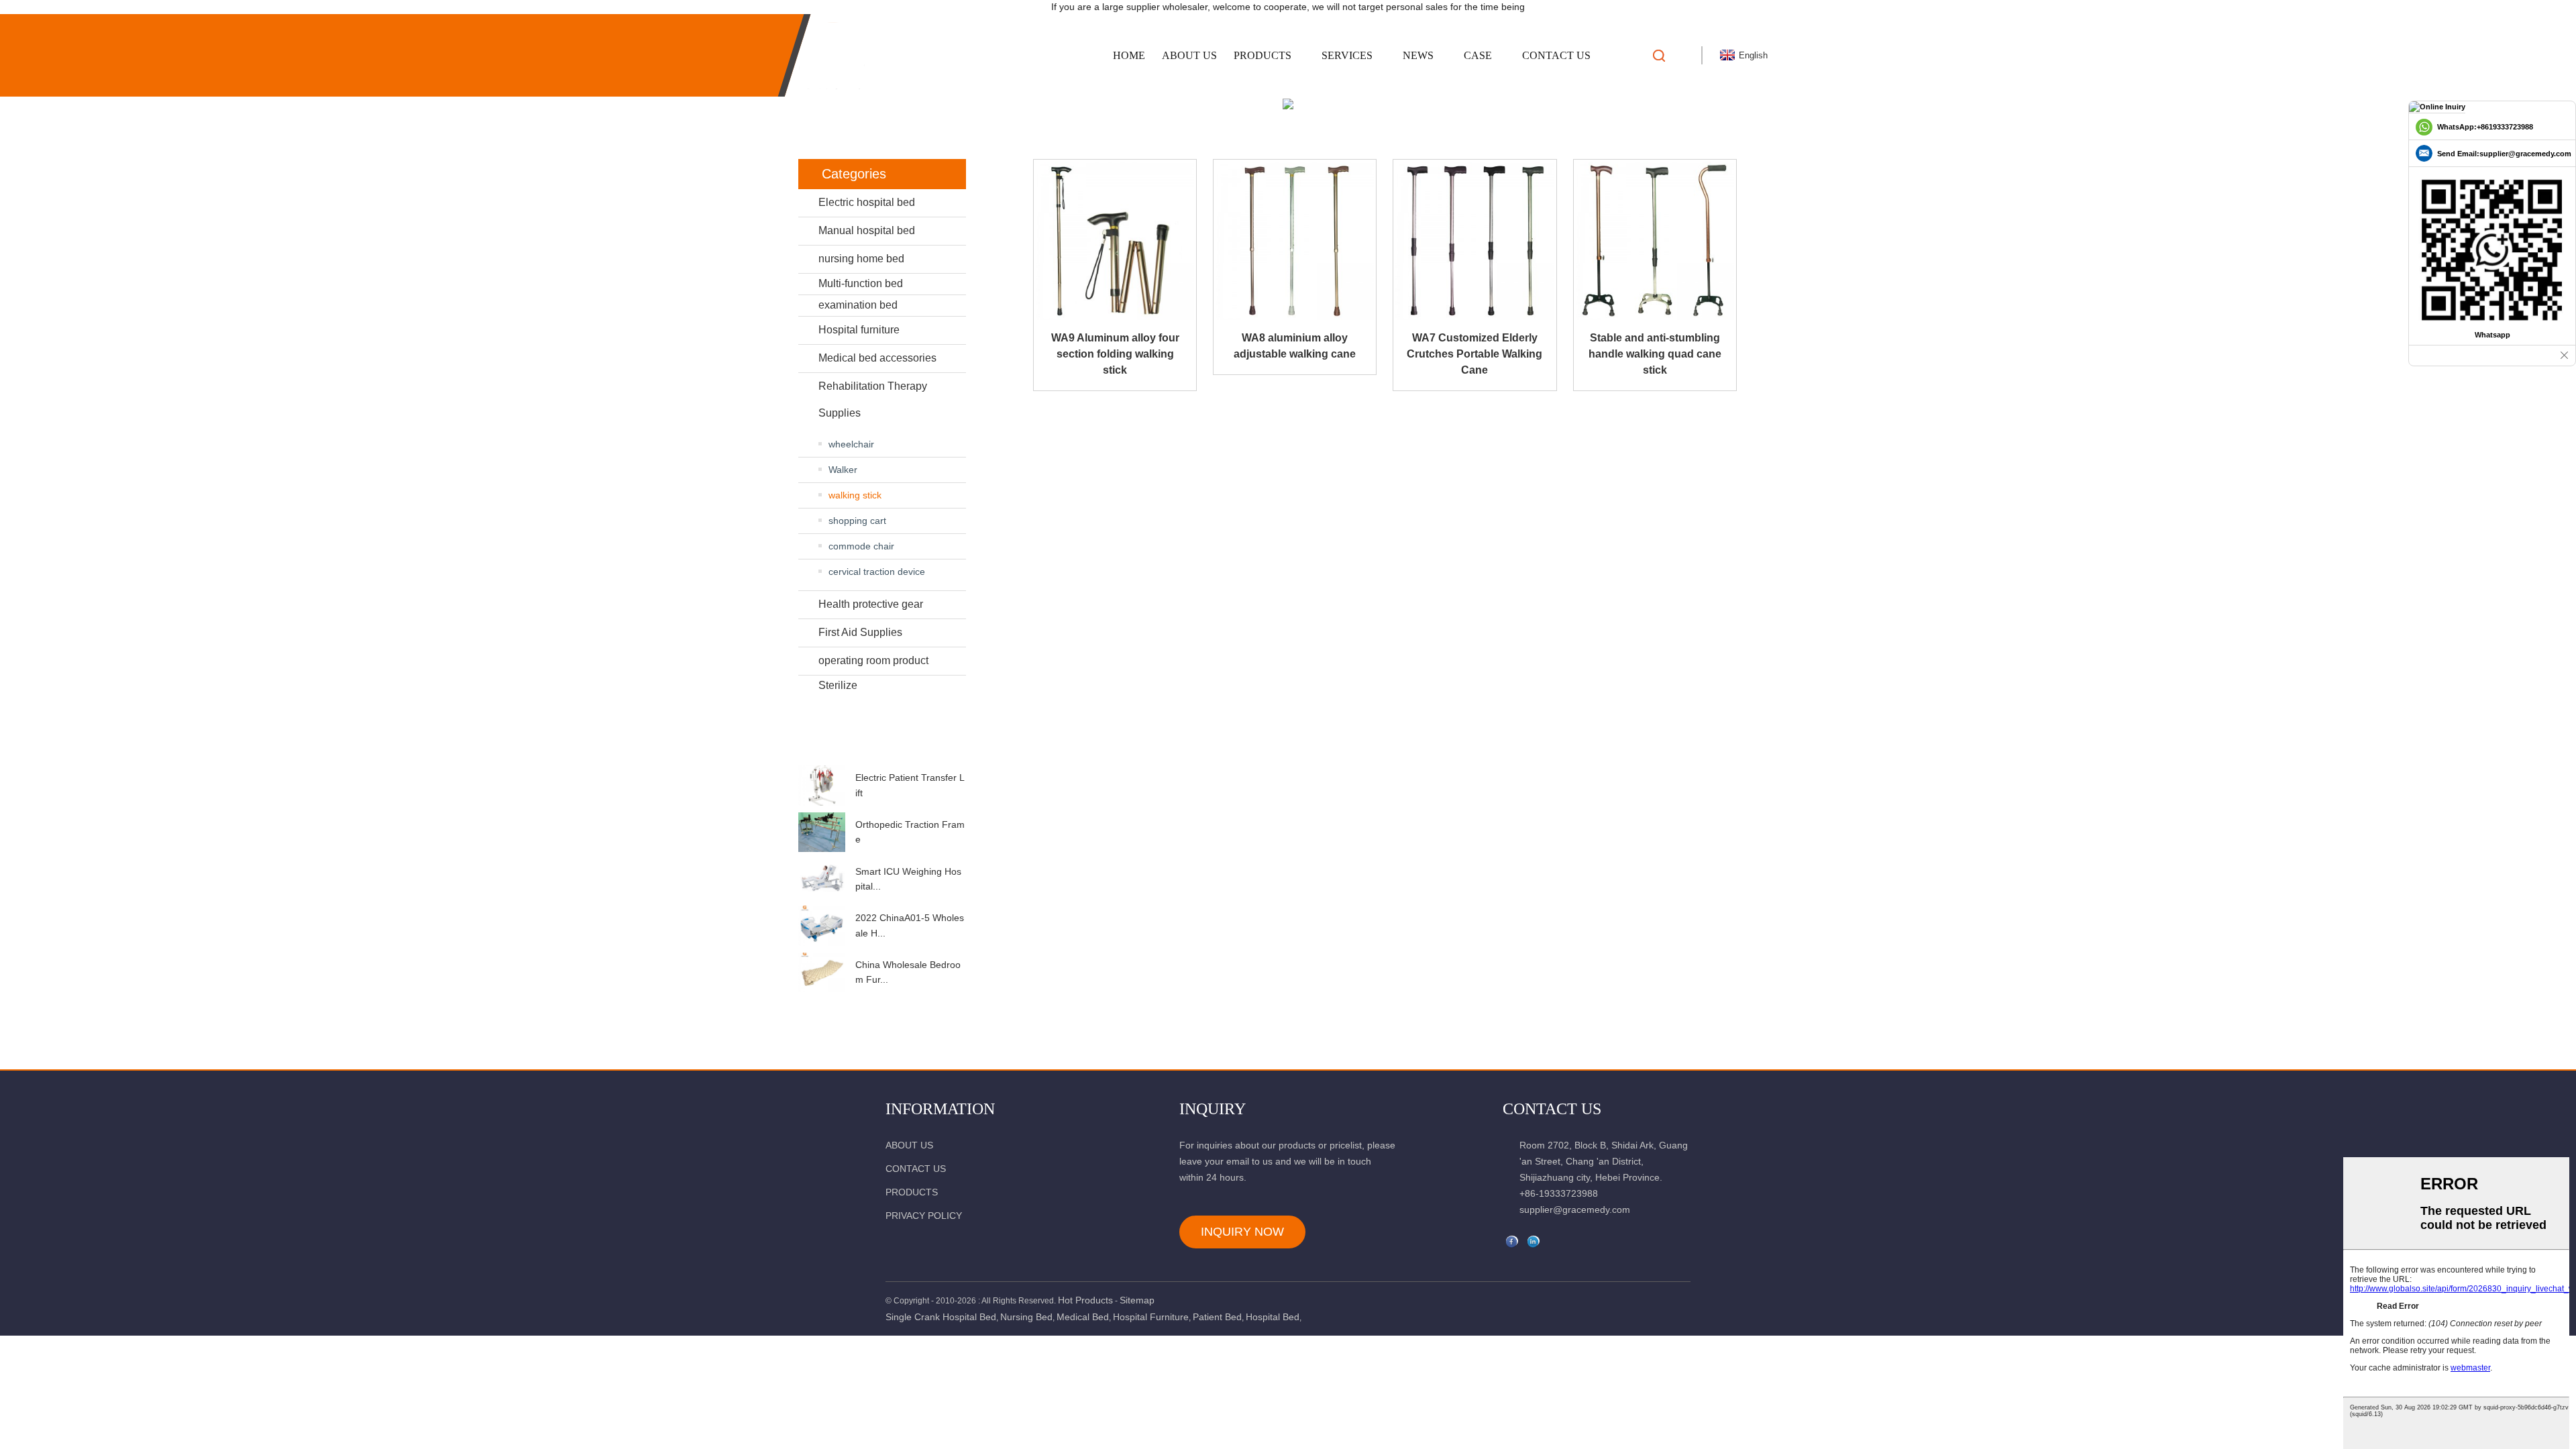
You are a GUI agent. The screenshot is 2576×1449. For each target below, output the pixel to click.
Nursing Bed (1026, 1317)
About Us (1189, 55)
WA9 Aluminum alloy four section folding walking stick (1115, 354)
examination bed (858, 305)
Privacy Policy (924, 1216)
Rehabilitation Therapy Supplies (873, 399)
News (1418, 55)
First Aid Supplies (860, 632)
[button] (882, 753)
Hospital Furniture (1151, 1317)
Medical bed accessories (877, 358)
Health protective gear (871, 604)
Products (1263, 55)
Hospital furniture (859, 330)
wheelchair (851, 444)
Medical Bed (1083, 1317)
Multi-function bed (861, 283)
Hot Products (1085, 1300)
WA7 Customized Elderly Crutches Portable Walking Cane (1474, 354)
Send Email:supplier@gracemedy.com (2504, 154)
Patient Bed (1217, 1317)
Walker (843, 470)
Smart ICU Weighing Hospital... (908, 879)
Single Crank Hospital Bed (941, 1317)
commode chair (861, 546)
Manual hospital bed (867, 230)
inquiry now (1242, 1232)
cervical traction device (877, 572)
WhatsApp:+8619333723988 (2485, 127)
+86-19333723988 (1559, 1193)
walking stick (855, 495)
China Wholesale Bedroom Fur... (908, 972)
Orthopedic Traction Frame (910, 832)
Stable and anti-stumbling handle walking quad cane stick (1655, 354)
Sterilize (838, 685)
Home (1129, 55)
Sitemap (1137, 1300)
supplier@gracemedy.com (1575, 1210)
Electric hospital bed (867, 202)
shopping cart (857, 521)
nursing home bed (861, 259)
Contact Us (1556, 55)
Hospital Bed (1273, 1317)
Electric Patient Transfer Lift (910, 785)
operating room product (873, 660)
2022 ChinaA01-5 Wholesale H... (910, 925)
